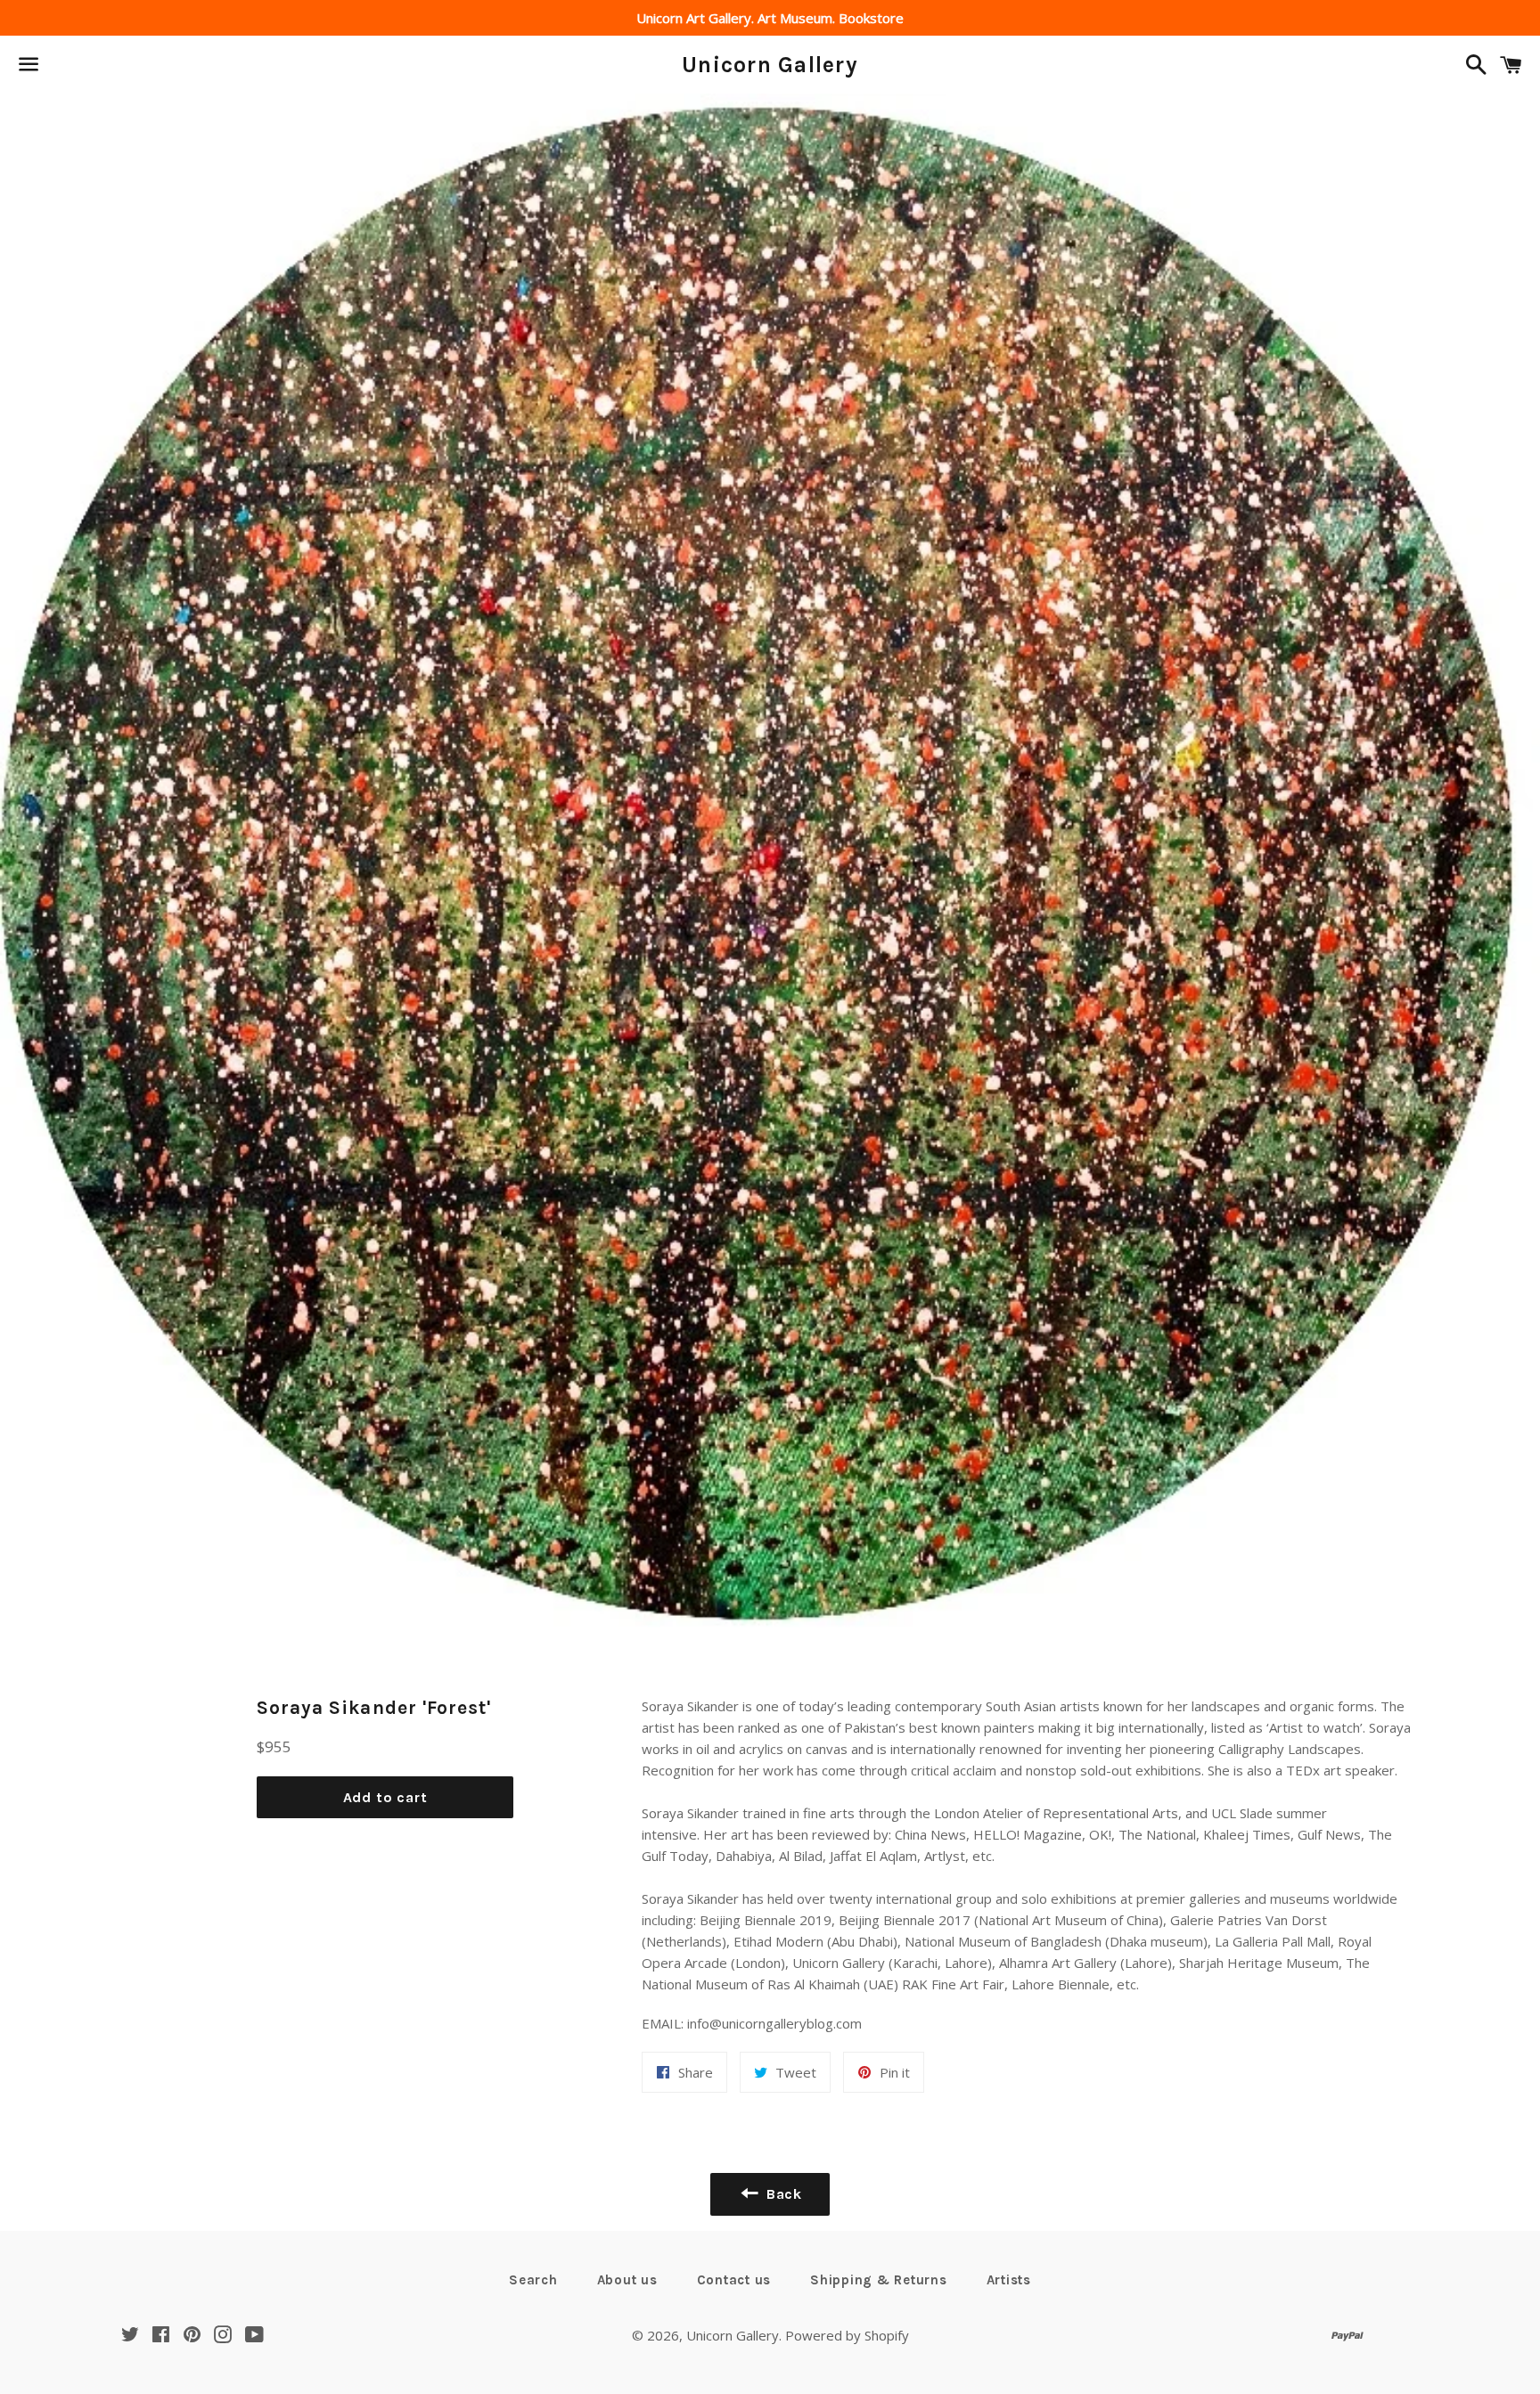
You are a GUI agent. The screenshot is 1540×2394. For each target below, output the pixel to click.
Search (533, 2280)
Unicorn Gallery (770, 65)
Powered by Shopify (847, 2335)
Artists (1009, 2280)
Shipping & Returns (879, 2280)
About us (627, 2280)
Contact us (734, 2280)
